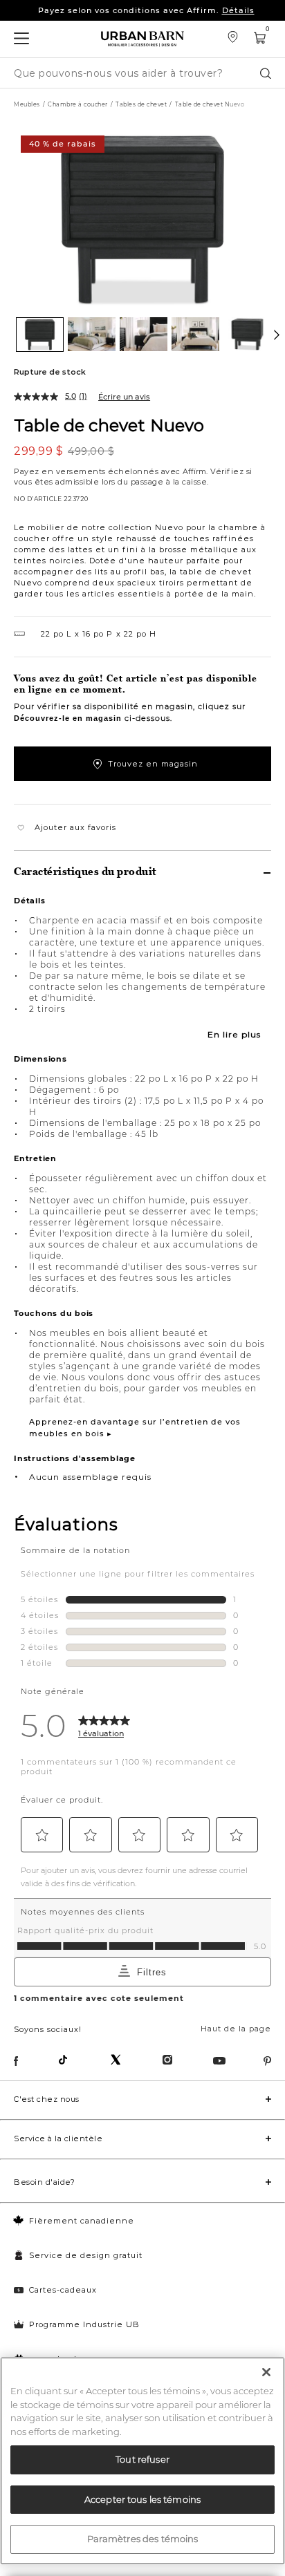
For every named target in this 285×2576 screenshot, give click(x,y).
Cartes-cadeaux (63, 2290)
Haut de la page (236, 2029)
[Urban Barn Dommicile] (142, 39)
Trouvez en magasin (153, 764)
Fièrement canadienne (82, 2221)
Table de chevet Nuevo (109, 425)
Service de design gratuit (86, 2255)
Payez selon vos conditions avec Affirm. (146, 8)
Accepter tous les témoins (142, 2499)
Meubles (27, 104)
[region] (142, 2461)
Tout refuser (142, 2459)
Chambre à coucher (78, 104)
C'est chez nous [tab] (47, 2099)
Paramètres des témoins (143, 2539)
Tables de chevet (141, 104)
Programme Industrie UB (84, 2324)
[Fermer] (266, 2372)
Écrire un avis (124, 397)
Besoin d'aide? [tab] (44, 2182)
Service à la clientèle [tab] (58, 2138)
